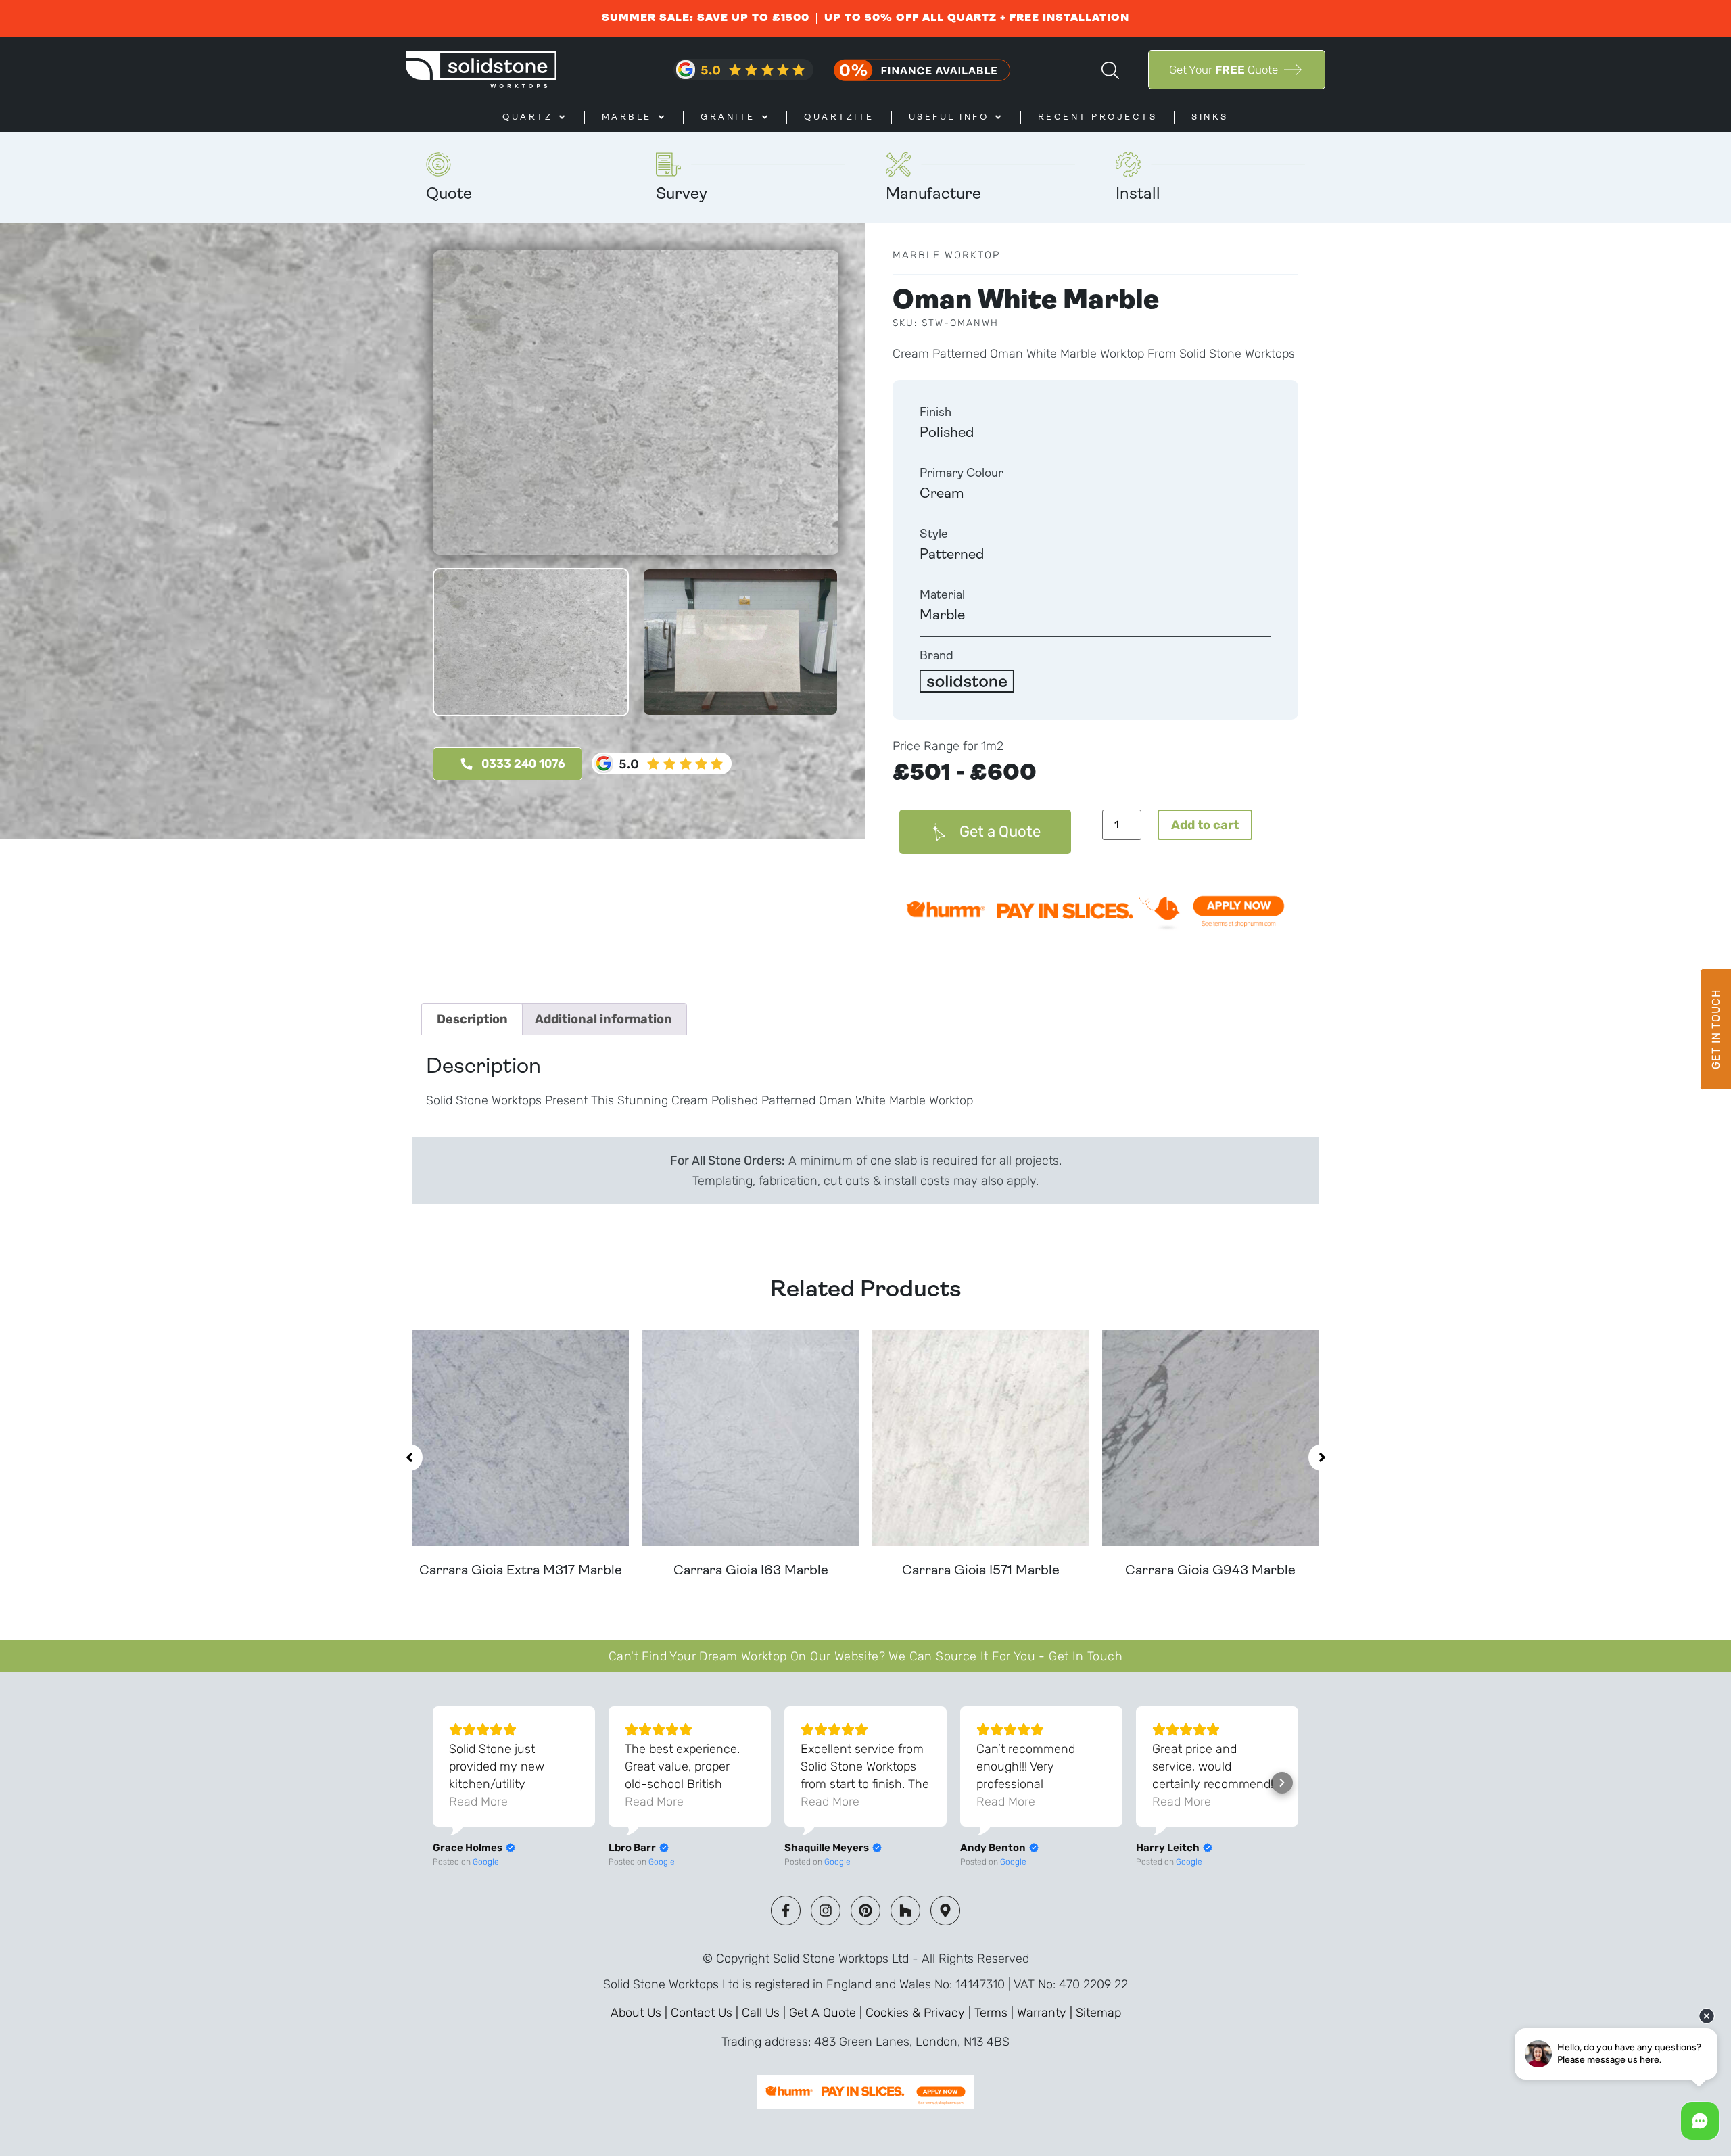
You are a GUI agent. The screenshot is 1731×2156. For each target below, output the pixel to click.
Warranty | (1046, 2013)
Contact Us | (706, 2013)
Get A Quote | (827, 2013)
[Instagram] (826, 1911)
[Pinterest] (865, 1911)
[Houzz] (905, 1911)
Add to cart (1205, 825)
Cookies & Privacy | (920, 2013)
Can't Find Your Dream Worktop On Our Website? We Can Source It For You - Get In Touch (865, 1656)
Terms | (996, 2013)
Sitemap (1098, 2013)
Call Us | (765, 2013)
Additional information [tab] (603, 1019)
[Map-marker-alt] (945, 1911)
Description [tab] (472, 1019)
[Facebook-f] (786, 1911)
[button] (409, 1457)
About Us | (641, 2013)
